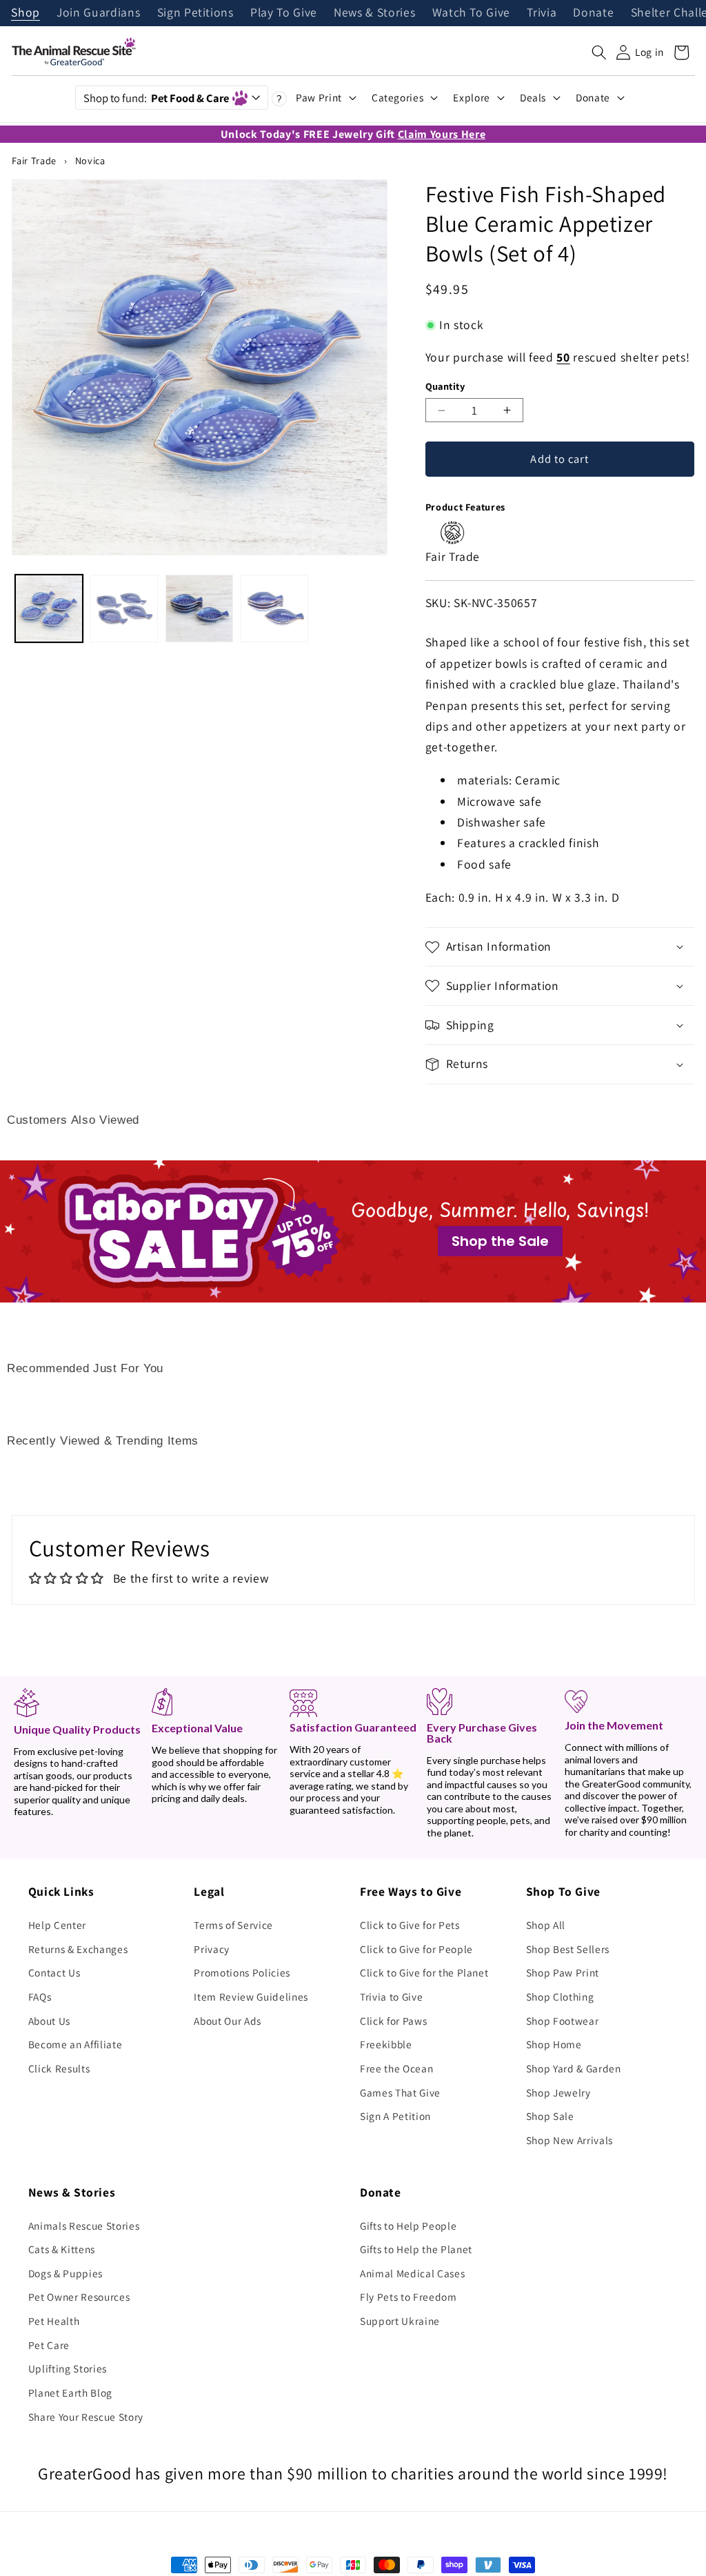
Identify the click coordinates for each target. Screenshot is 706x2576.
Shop (26, 13)
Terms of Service (233, 1925)
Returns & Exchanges (78, 1949)
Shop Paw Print (563, 1972)
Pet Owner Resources (79, 2297)
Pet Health (54, 2321)
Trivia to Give (391, 1997)
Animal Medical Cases (412, 2273)
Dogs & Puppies (65, 2273)
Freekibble (386, 2044)
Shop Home (554, 2044)
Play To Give (284, 13)
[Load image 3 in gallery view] (199, 608)
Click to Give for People (416, 1949)
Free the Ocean (396, 2068)
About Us (49, 2021)
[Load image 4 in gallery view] (274, 608)
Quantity (445, 386)
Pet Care (49, 2345)
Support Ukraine (400, 2321)
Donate (593, 13)
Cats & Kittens (62, 2249)
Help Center (57, 1925)
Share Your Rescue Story (86, 2417)
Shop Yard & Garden (574, 2068)
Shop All (546, 1925)
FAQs (40, 1997)
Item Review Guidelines (251, 1997)
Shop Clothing (560, 1997)
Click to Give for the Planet (424, 1972)
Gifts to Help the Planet (416, 2249)
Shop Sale (550, 2116)
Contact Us (54, 1972)
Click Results (59, 2068)
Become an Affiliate (75, 2044)
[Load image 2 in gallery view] (124, 608)
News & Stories (374, 13)
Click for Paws (393, 2021)
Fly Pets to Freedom (409, 2297)
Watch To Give (472, 13)
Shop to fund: (156, 98)
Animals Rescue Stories (84, 2226)
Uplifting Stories (68, 2368)
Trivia (542, 13)
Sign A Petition (395, 2116)
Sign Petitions (195, 13)
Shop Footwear (563, 2021)
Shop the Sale (500, 1241)
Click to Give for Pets (410, 1925)
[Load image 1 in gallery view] (49, 608)
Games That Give (400, 2092)
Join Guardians (98, 13)
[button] (599, 52)
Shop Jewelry (558, 2092)
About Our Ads (228, 2021)
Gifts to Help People (408, 2226)
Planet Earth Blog (70, 2392)
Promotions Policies (242, 1972)
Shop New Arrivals (569, 2140)
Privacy (212, 1949)
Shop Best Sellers (568, 1949)
